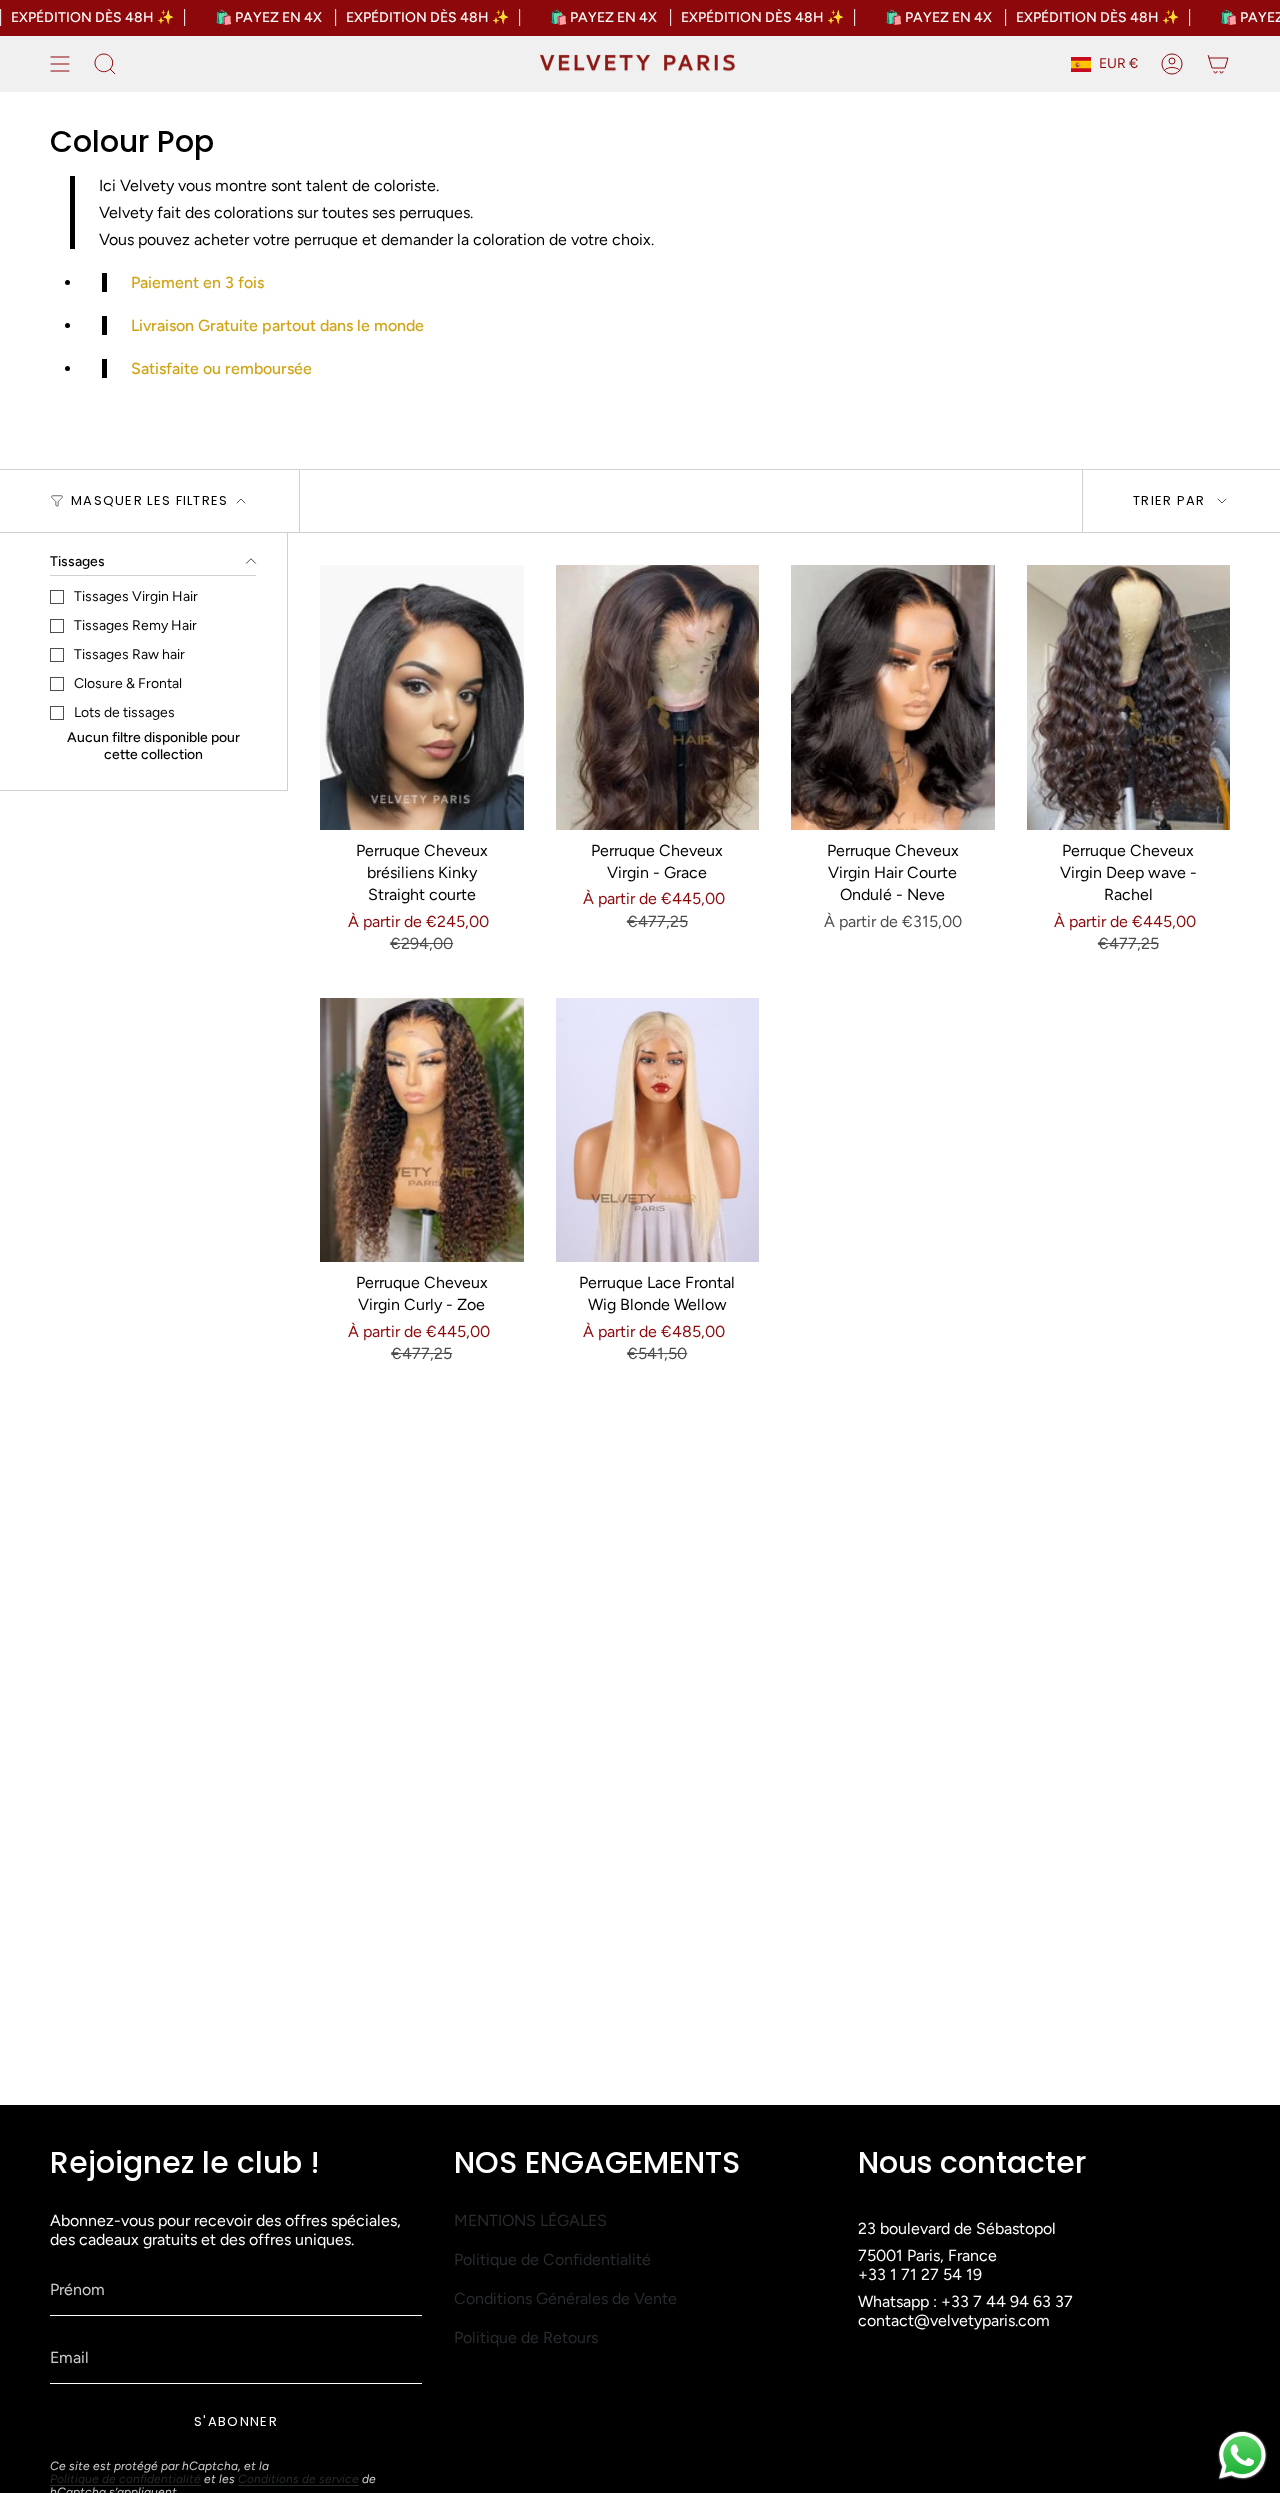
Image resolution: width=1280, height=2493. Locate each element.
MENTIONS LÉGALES (530, 2220)
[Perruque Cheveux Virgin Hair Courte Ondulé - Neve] (893, 697)
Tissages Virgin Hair (136, 596)
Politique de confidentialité (125, 2479)
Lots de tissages (124, 712)
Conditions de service (298, 2479)
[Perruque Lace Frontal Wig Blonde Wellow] (658, 1130)
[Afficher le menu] (60, 64)
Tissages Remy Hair (135, 625)
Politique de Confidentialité (552, 2259)
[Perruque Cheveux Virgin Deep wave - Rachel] (1129, 697)
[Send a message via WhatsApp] (1242, 2455)
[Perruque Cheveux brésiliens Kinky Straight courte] (422, 697)
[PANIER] (1218, 64)
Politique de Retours (526, 2337)
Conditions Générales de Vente (565, 2298)
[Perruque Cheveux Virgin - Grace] (658, 697)
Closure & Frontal (128, 683)
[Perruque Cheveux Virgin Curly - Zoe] (422, 1130)
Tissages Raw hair (129, 654)
